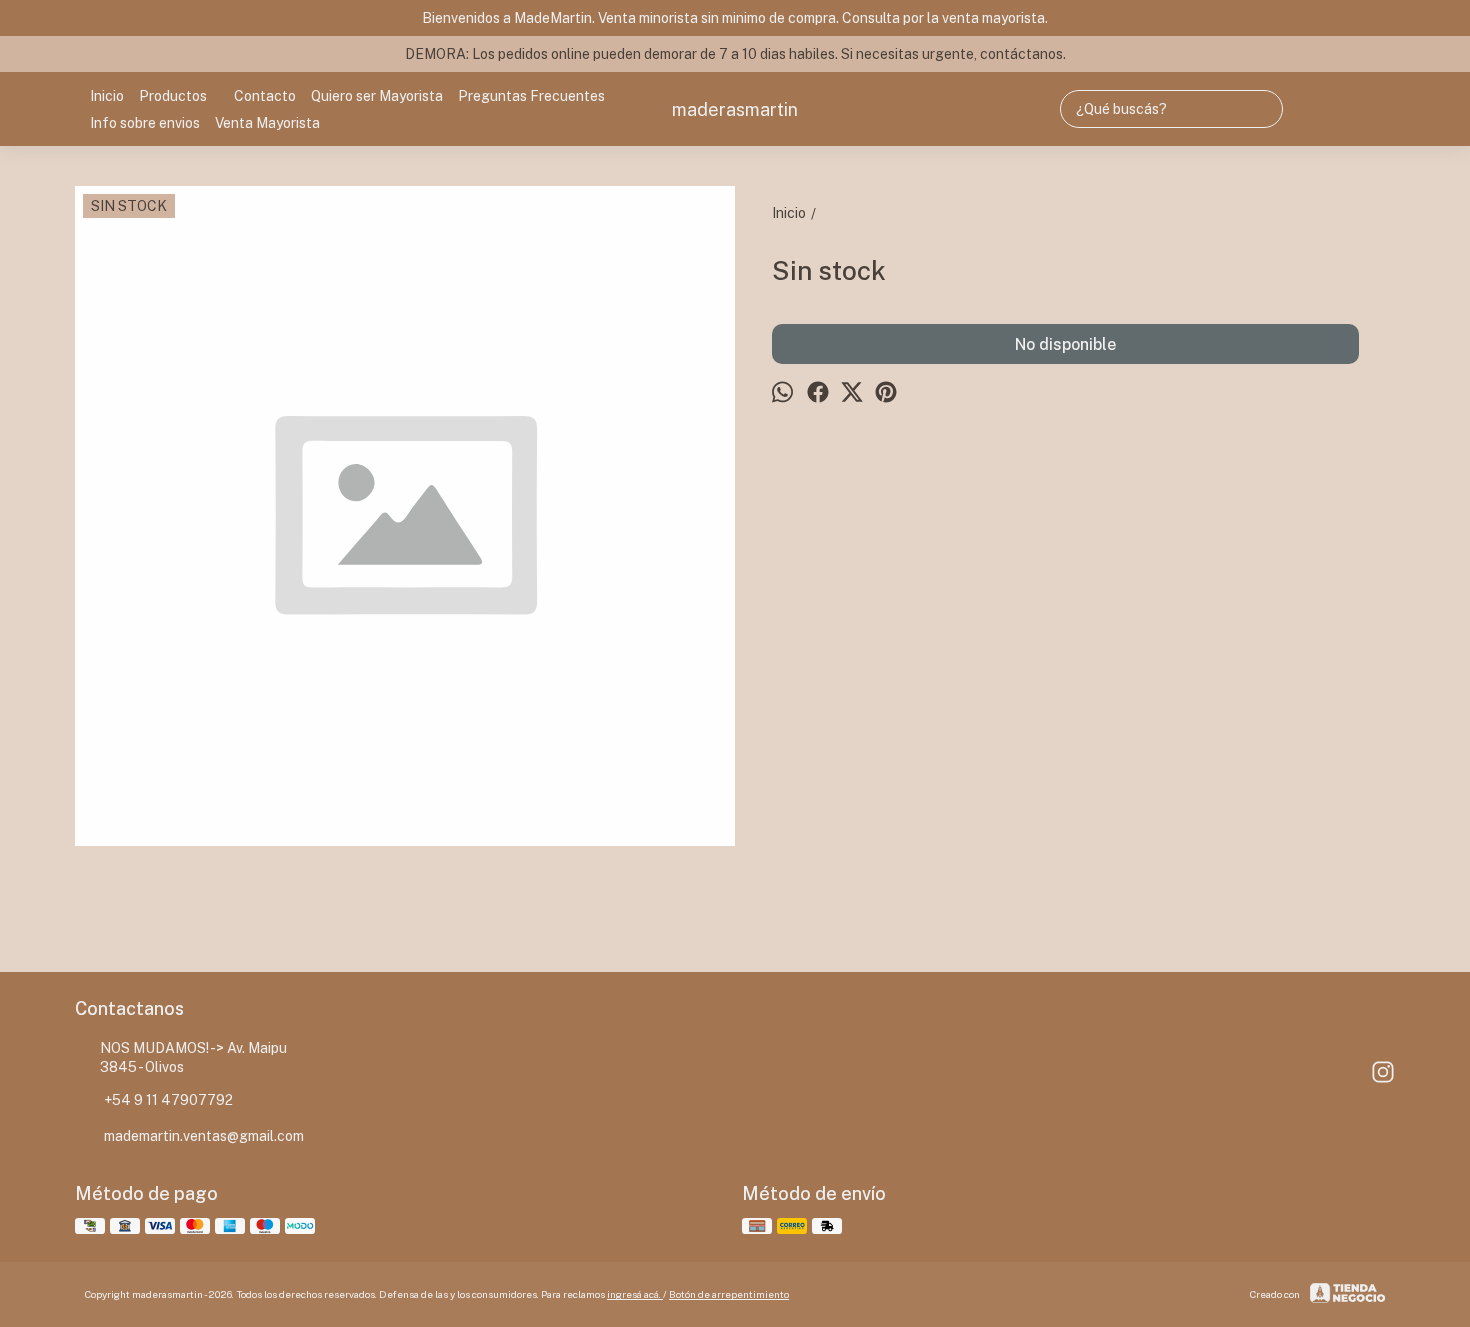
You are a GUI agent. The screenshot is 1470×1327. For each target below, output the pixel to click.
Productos (173, 96)
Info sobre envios (145, 123)
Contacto (265, 96)
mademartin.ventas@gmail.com (204, 1136)
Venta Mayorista (267, 123)
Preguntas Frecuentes (531, 96)
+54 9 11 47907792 (168, 1100)
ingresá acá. (635, 1294)
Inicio (107, 96)
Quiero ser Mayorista (377, 96)
